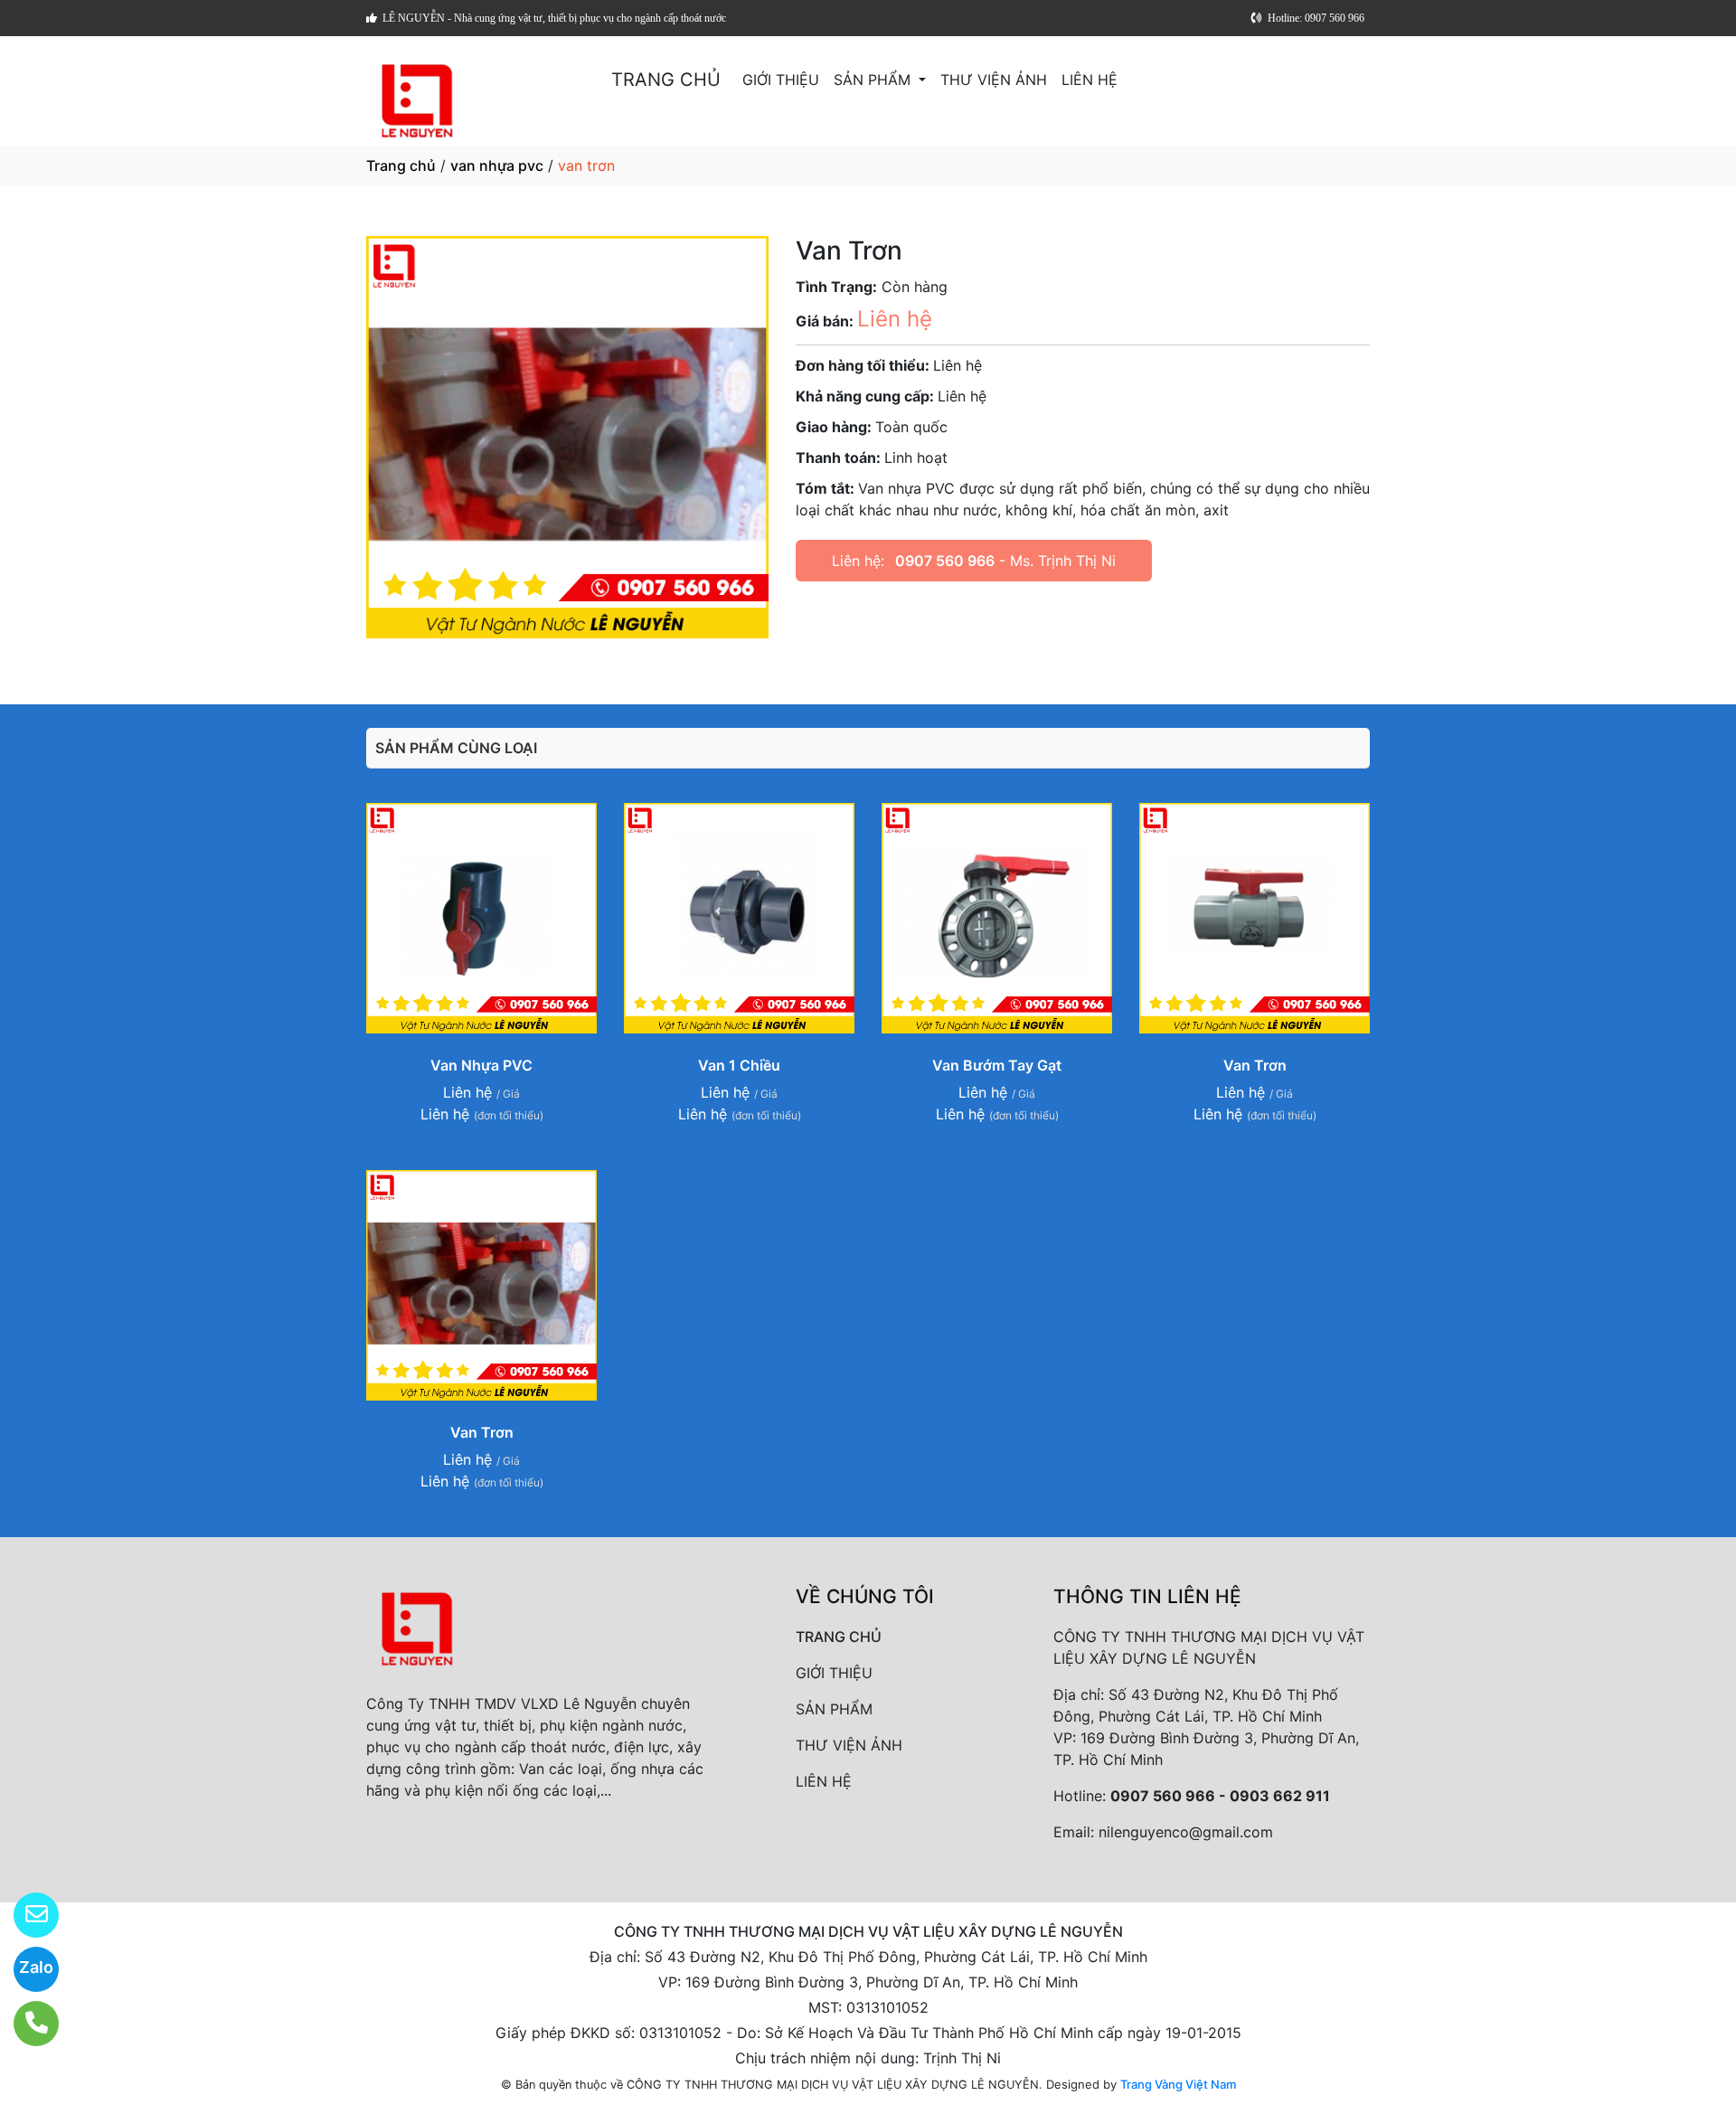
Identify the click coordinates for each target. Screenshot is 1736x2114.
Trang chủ (401, 165)
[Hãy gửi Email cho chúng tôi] (25, 1915)
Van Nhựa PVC (481, 1065)
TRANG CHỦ (666, 80)
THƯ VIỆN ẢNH (994, 80)
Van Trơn (1255, 1065)
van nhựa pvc (497, 165)
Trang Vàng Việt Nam (1178, 2084)
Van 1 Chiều (739, 1065)
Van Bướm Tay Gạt (997, 1065)
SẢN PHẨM (874, 80)
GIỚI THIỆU (781, 80)
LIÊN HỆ (1090, 80)
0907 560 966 (945, 561)
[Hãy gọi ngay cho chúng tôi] (25, 2024)
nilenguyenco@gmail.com (1186, 1832)
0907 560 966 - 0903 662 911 (1220, 1796)
